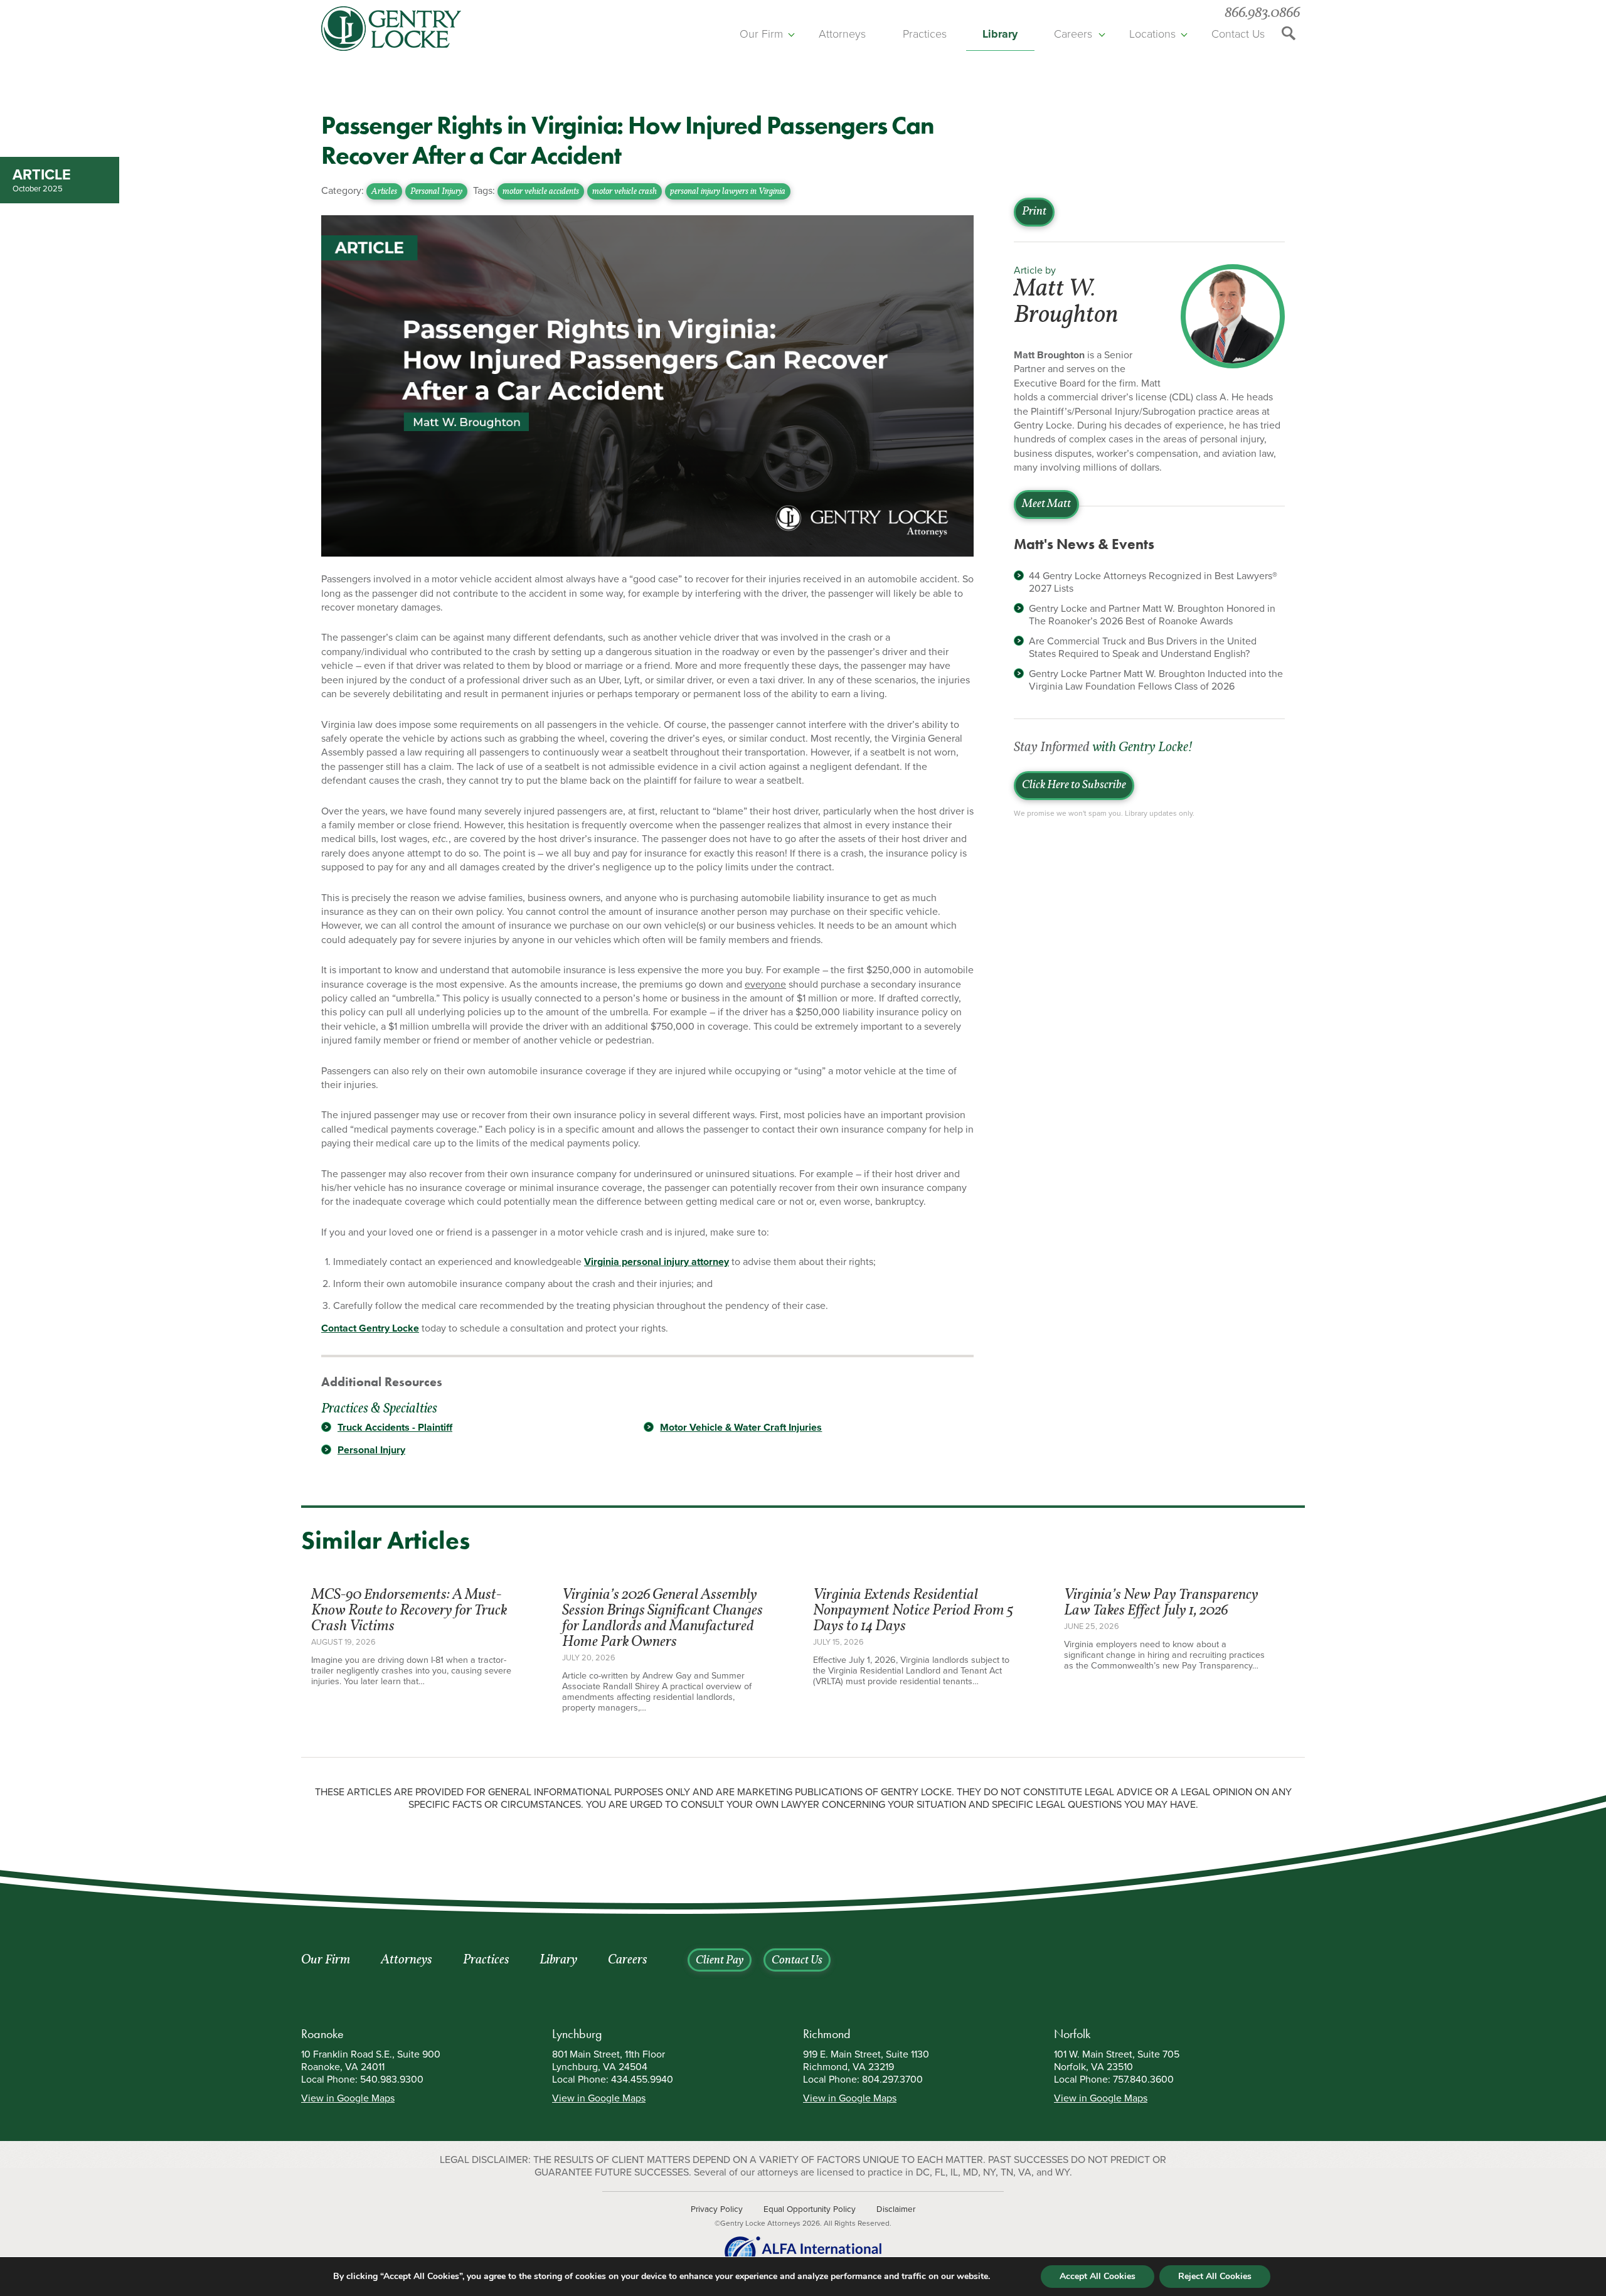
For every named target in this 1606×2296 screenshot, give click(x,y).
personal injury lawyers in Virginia (728, 192)
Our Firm (761, 34)
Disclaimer (896, 2209)
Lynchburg (577, 2034)
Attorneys (842, 34)
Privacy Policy (717, 2209)
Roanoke (322, 2034)
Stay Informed (1103, 748)
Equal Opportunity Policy (810, 2209)
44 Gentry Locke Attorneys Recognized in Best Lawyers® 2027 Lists (1153, 582)
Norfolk (1072, 2034)
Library (1000, 34)
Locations (1152, 34)
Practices (925, 34)
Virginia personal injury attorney (657, 1262)
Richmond (827, 2034)
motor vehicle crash (625, 192)
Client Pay (720, 1961)
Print (1034, 212)
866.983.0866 (1262, 13)
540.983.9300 (392, 2080)
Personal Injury (436, 192)
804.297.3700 (892, 2080)
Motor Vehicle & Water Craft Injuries (741, 1428)
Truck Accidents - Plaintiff (395, 1428)
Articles (384, 192)
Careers (1073, 34)
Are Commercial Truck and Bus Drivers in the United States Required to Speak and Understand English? (1143, 648)
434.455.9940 (642, 2080)
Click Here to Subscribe (1074, 786)
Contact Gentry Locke (370, 1328)
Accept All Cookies (1098, 2276)
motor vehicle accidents (541, 192)
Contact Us (1238, 34)
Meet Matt (1046, 505)
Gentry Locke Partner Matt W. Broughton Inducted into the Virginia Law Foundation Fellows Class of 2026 (1156, 680)
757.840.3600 (1143, 2080)
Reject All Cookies (1215, 2276)
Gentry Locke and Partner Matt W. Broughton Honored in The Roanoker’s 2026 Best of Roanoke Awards (1152, 615)
